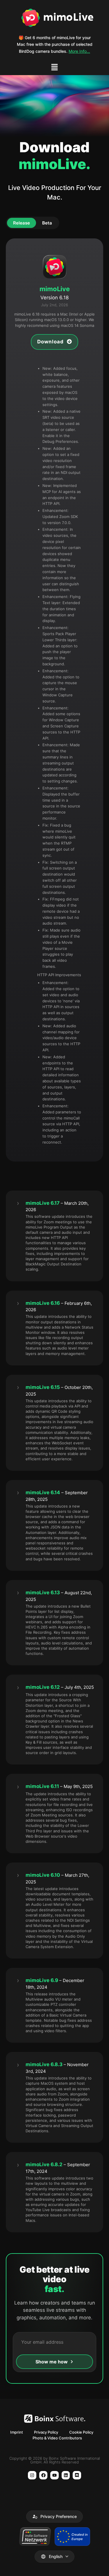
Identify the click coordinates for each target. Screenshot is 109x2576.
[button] (54, 68)
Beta (47, 223)
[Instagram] (32, 2475)
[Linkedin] (66, 2475)
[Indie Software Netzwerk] (35, 2537)
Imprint (17, 2432)
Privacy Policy (46, 2432)
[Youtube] (54, 2475)
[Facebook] (43, 2475)
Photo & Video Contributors (57, 2438)
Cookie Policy (81, 2432)
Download (51, 342)
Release (22, 223)
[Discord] (77, 2475)
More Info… (79, 51)
